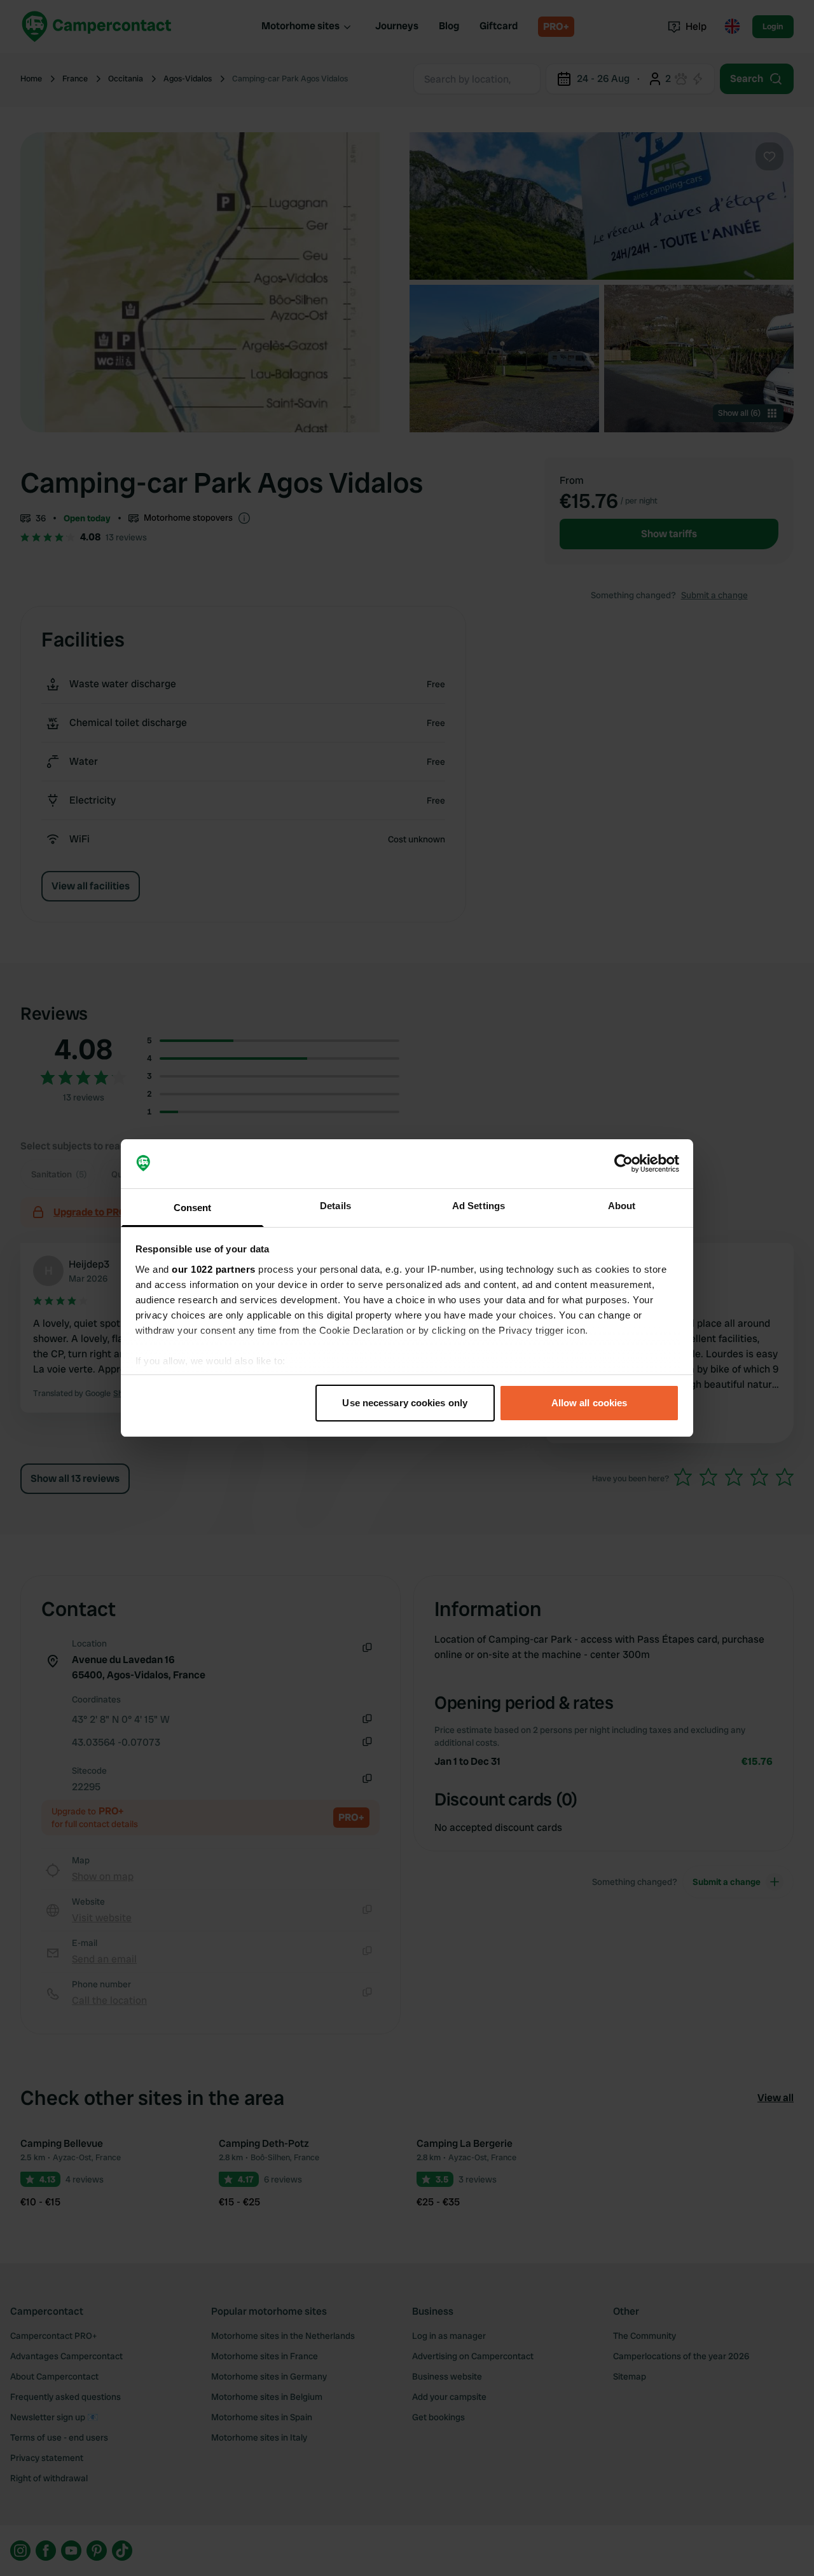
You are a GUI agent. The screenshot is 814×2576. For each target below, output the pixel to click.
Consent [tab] (193, 1208)
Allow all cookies (590, 1403)
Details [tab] (335, 1206)
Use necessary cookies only (405, 1403)
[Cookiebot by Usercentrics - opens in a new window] (624, 1164)
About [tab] (622, 1206)
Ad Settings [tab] (479, 1206)
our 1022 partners (214, 1269)
